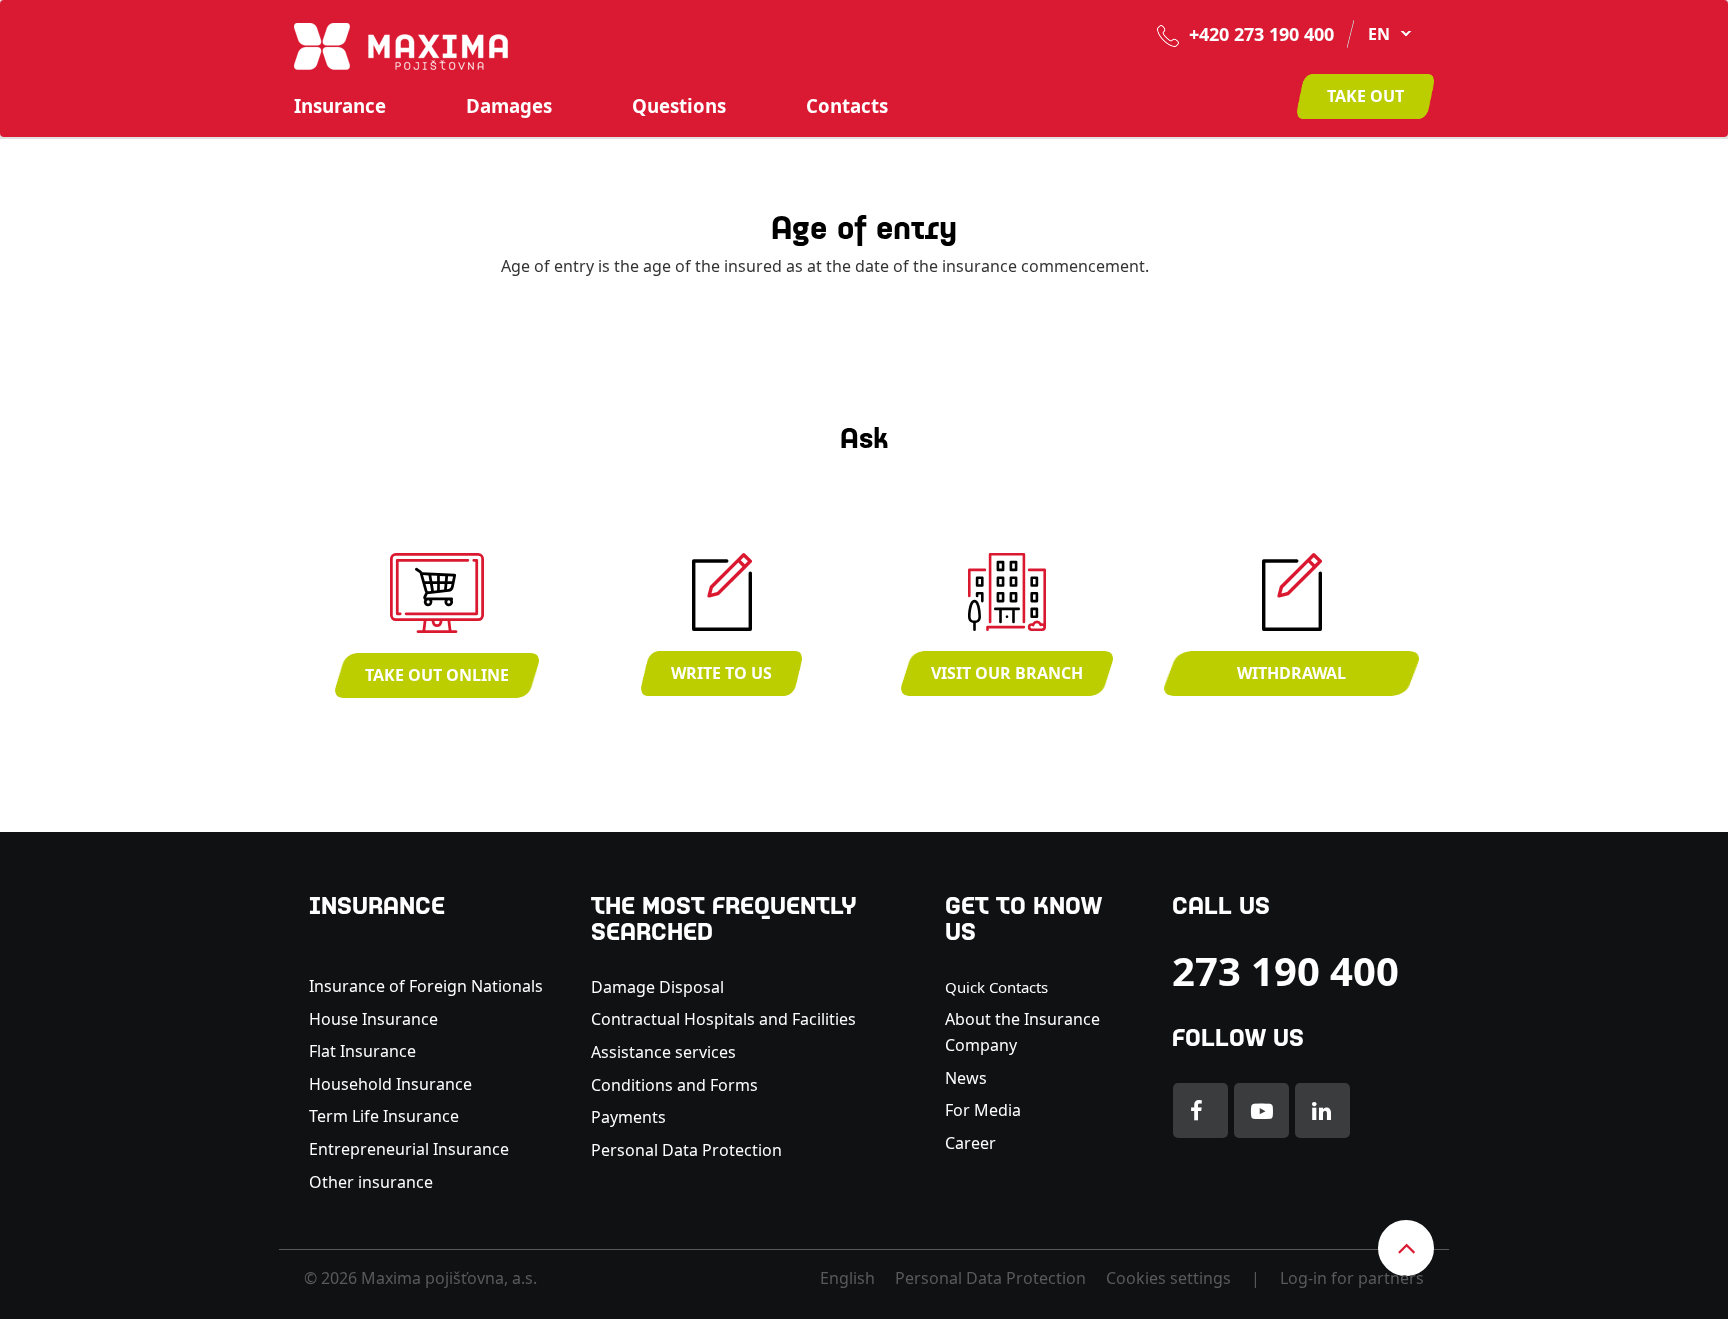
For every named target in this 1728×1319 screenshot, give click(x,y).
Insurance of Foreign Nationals (426, 986)
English (847, 1278)
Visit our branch (1007, 673)
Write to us (721, 673)
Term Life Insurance (384, 1116)
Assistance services (663, 1052)
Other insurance (373, 1182)
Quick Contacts (996, 987)
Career (970, 1143)
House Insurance (373, 1019)
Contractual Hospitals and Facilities (723, 1019)
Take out (1365, 96)
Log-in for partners (1352, 1278)
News (966, 1078)
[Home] (401, 45)
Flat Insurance (362, 1051)
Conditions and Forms (674, 1085)
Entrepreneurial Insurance (409, 1149)
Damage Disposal (657, 987)
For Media (983, 1110)
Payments (628, 1117)
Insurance (340, 106)
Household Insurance (390, 1084)
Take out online (437, 675)
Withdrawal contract (1291, 679)
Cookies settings (1168, 1278)
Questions (679, 106)
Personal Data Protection (686, 1150)
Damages (509, 106)
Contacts (847, 106)
